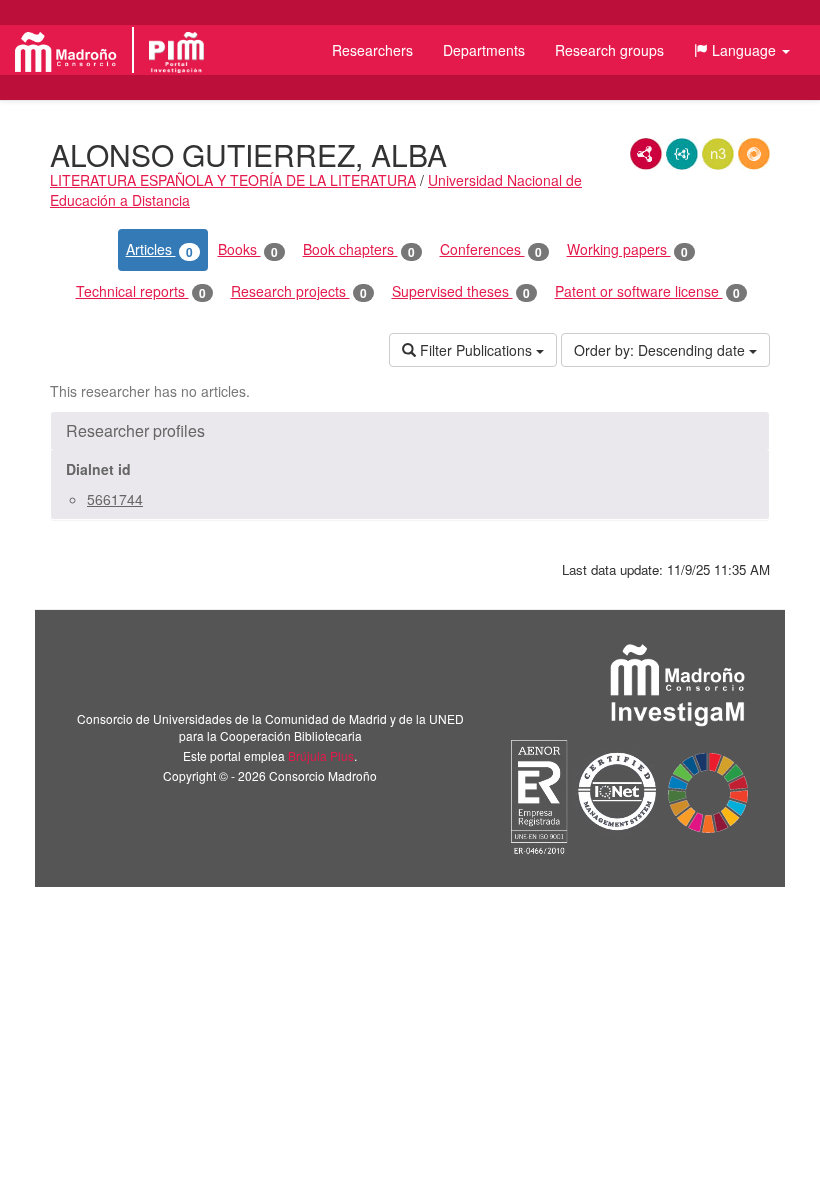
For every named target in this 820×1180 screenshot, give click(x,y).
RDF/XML (646, 154)
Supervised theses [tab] (461, 291)
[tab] (410, 431)
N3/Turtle (718, 154)
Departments (484, 50)
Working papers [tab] (627, 249)
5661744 (115, 499)
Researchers (372, 50)
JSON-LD (682, 154)
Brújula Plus (321, 755)
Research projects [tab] (299, 291)
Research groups (609, 50)
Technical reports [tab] (141, 291)
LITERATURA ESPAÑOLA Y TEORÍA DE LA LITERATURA (233, 180)
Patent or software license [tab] (647, 291)
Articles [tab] (159, 249)
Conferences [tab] (491, 249)
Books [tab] (248, 249)
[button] (742, 50)
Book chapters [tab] (359, 249)
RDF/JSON (754, 154)
